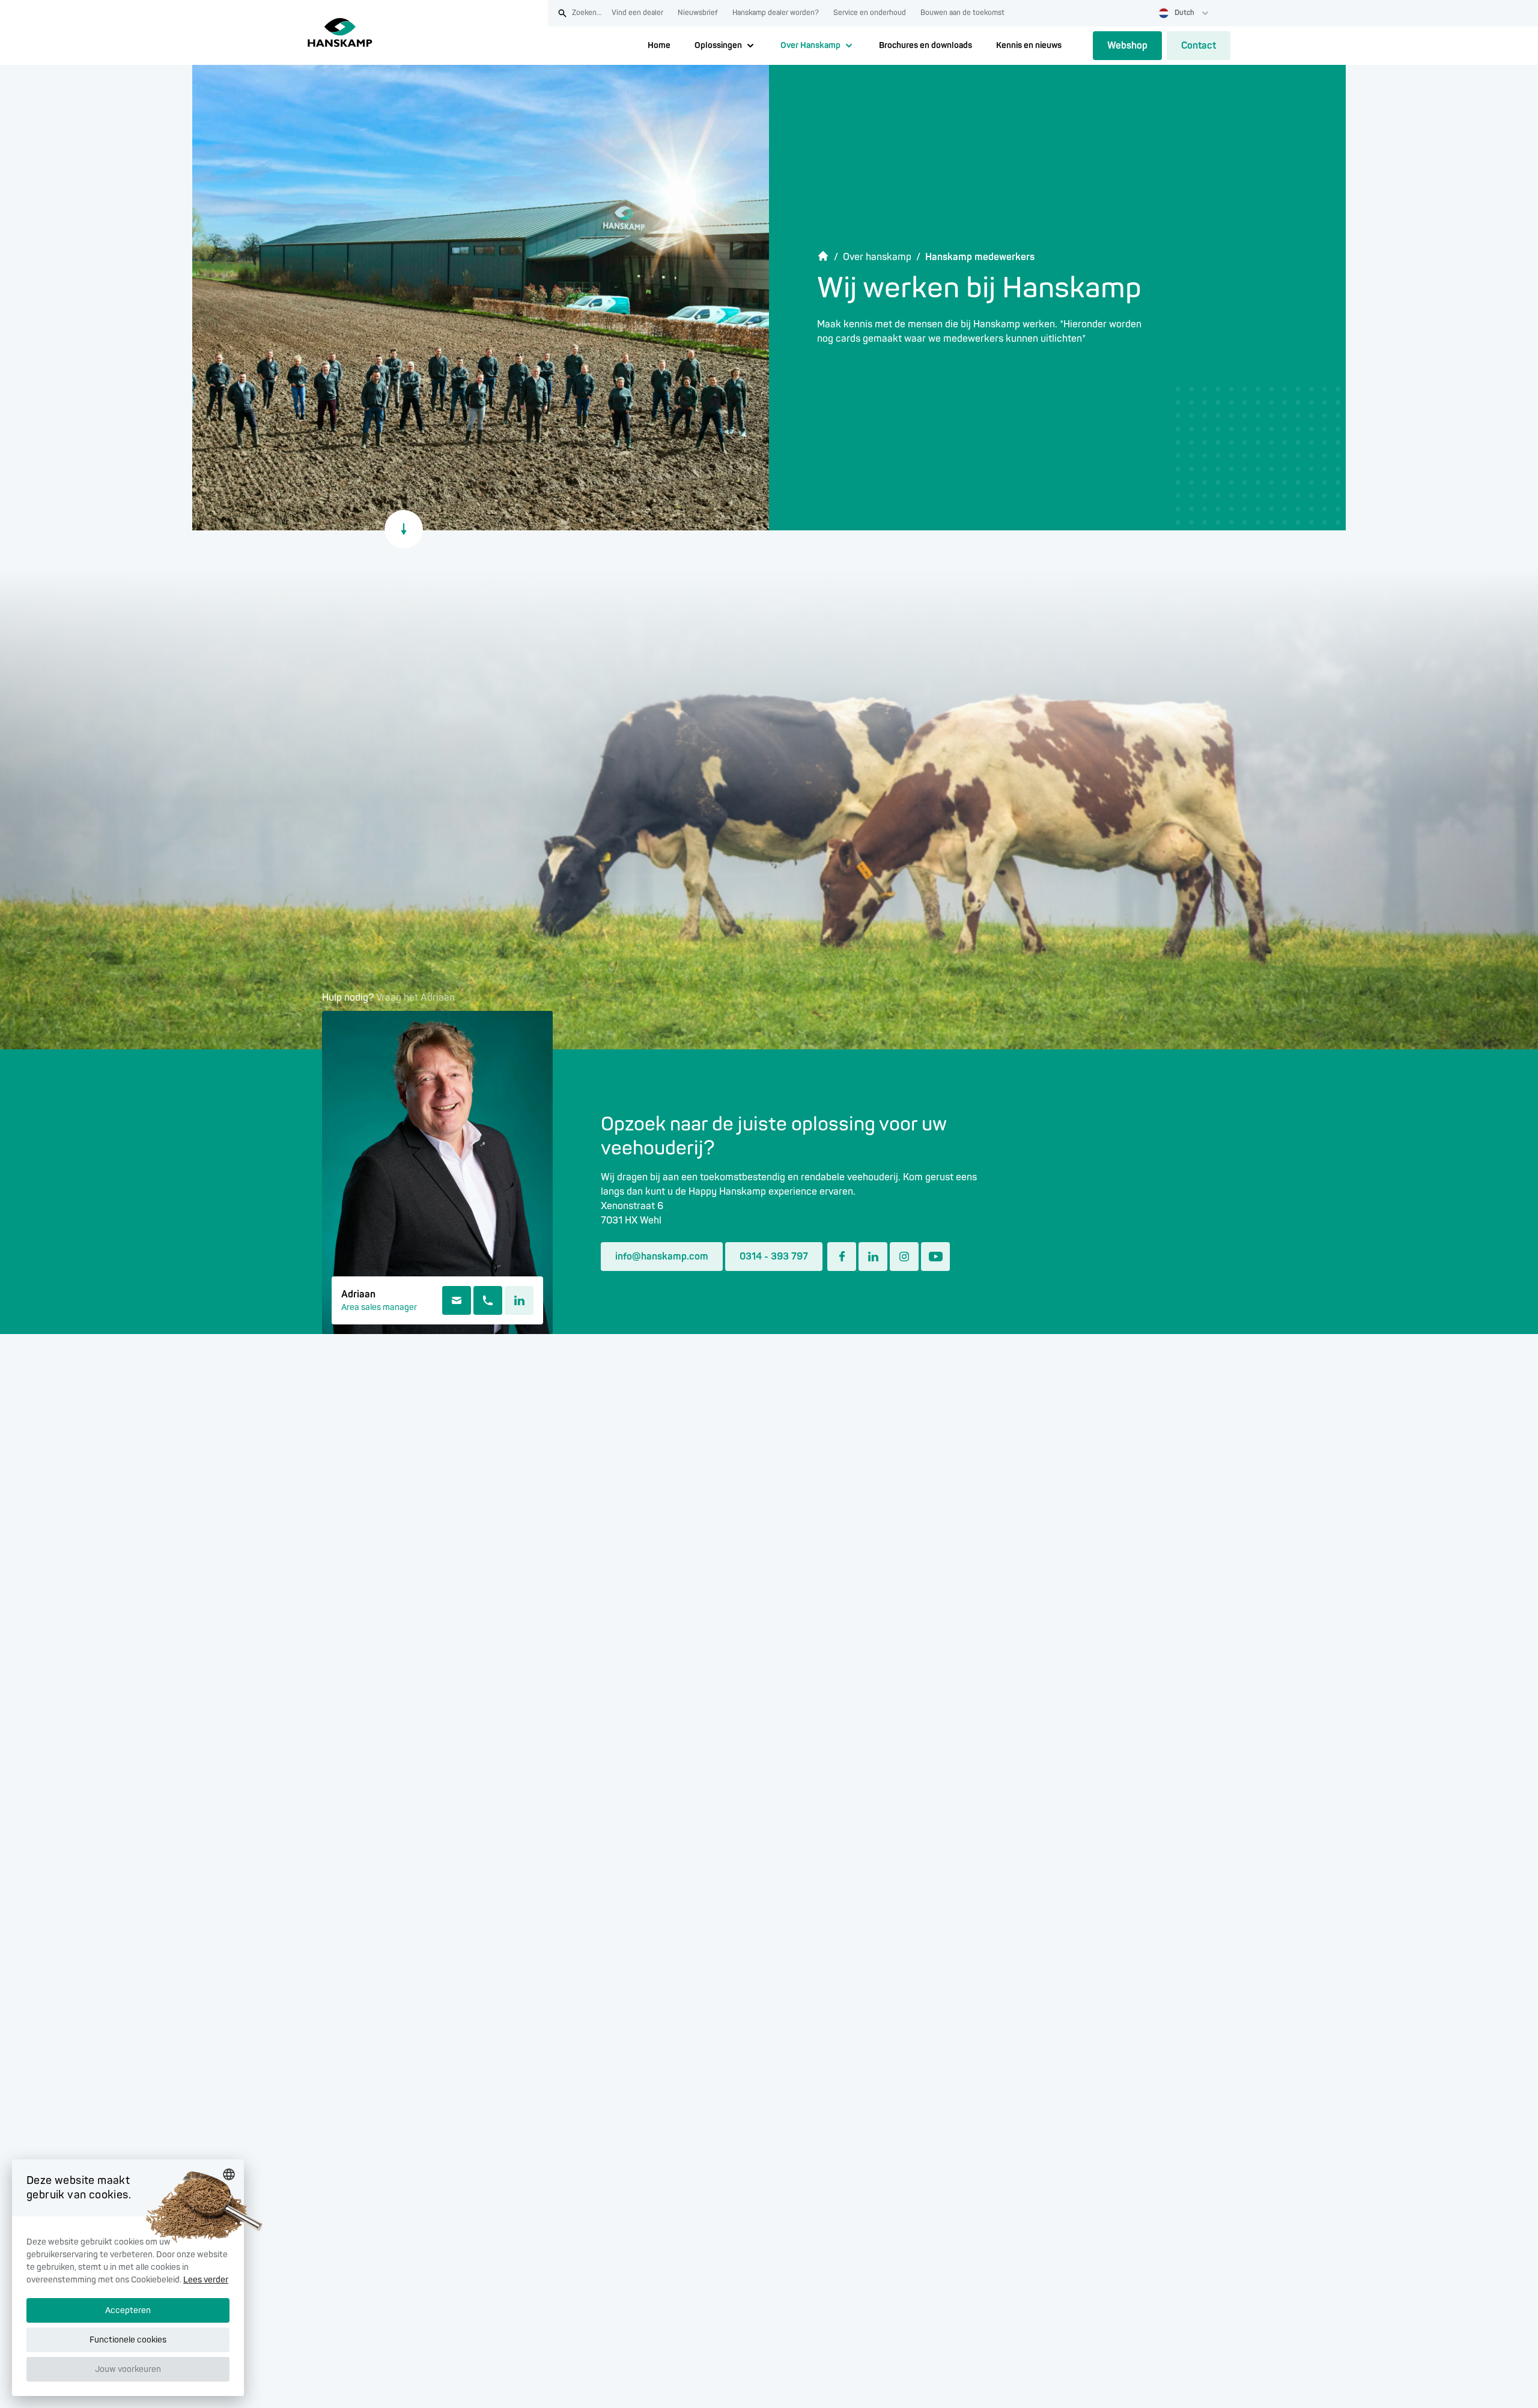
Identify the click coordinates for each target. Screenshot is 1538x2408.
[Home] (340, 32)
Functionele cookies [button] (128, 2340)
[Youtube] (935, 1257)
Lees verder (206, 2280)
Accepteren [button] (128, 2310)
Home (659, 45)
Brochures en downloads (926, 45)
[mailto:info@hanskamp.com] (457, 1300)
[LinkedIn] (519, 1300)
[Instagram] (904, 1257)
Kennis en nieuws (1029, 45)
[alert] (128, 2278)
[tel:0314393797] (488, 1300)
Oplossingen (718, 45)
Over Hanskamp (810, 45)
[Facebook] (842, 1257)
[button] (128, 2376)
